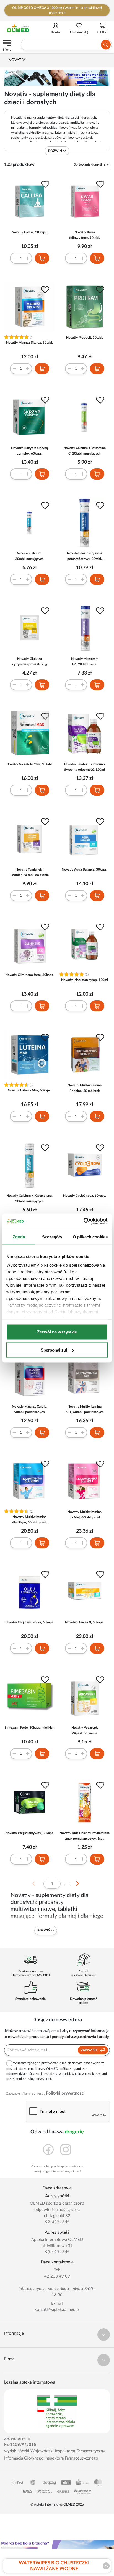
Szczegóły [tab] (52, 1237)
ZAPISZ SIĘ (90, 2050)
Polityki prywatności (65, 2093)
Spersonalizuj (54, 1350)
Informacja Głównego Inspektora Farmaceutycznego (51, 2458)
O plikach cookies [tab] (90, 1237)
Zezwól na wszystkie (57, 1332)
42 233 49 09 (57, 2276)
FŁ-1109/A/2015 (20, 2445)
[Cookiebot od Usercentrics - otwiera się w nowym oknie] (83, 1221)
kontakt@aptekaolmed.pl (57, 2310)
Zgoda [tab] (19, 1237)
